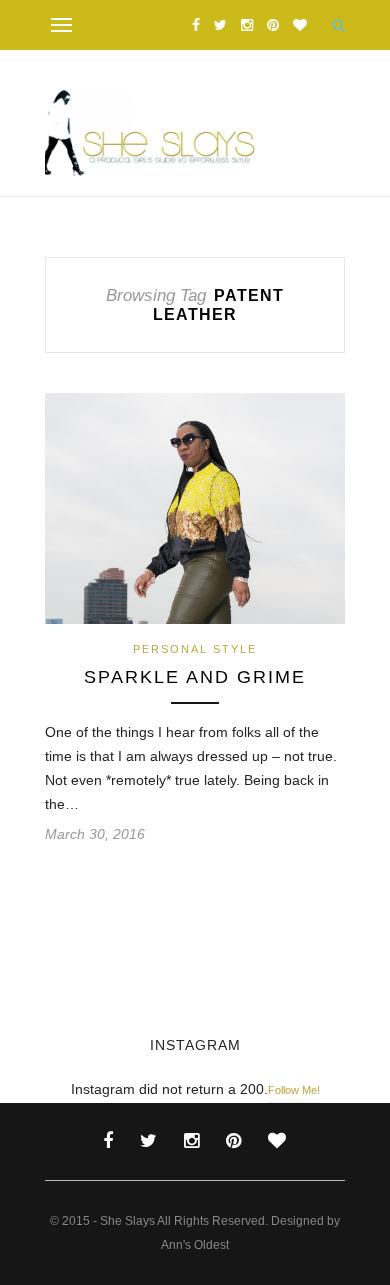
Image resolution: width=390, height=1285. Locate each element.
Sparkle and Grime (195, 677)
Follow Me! (294, 1090)
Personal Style (195, 649)
